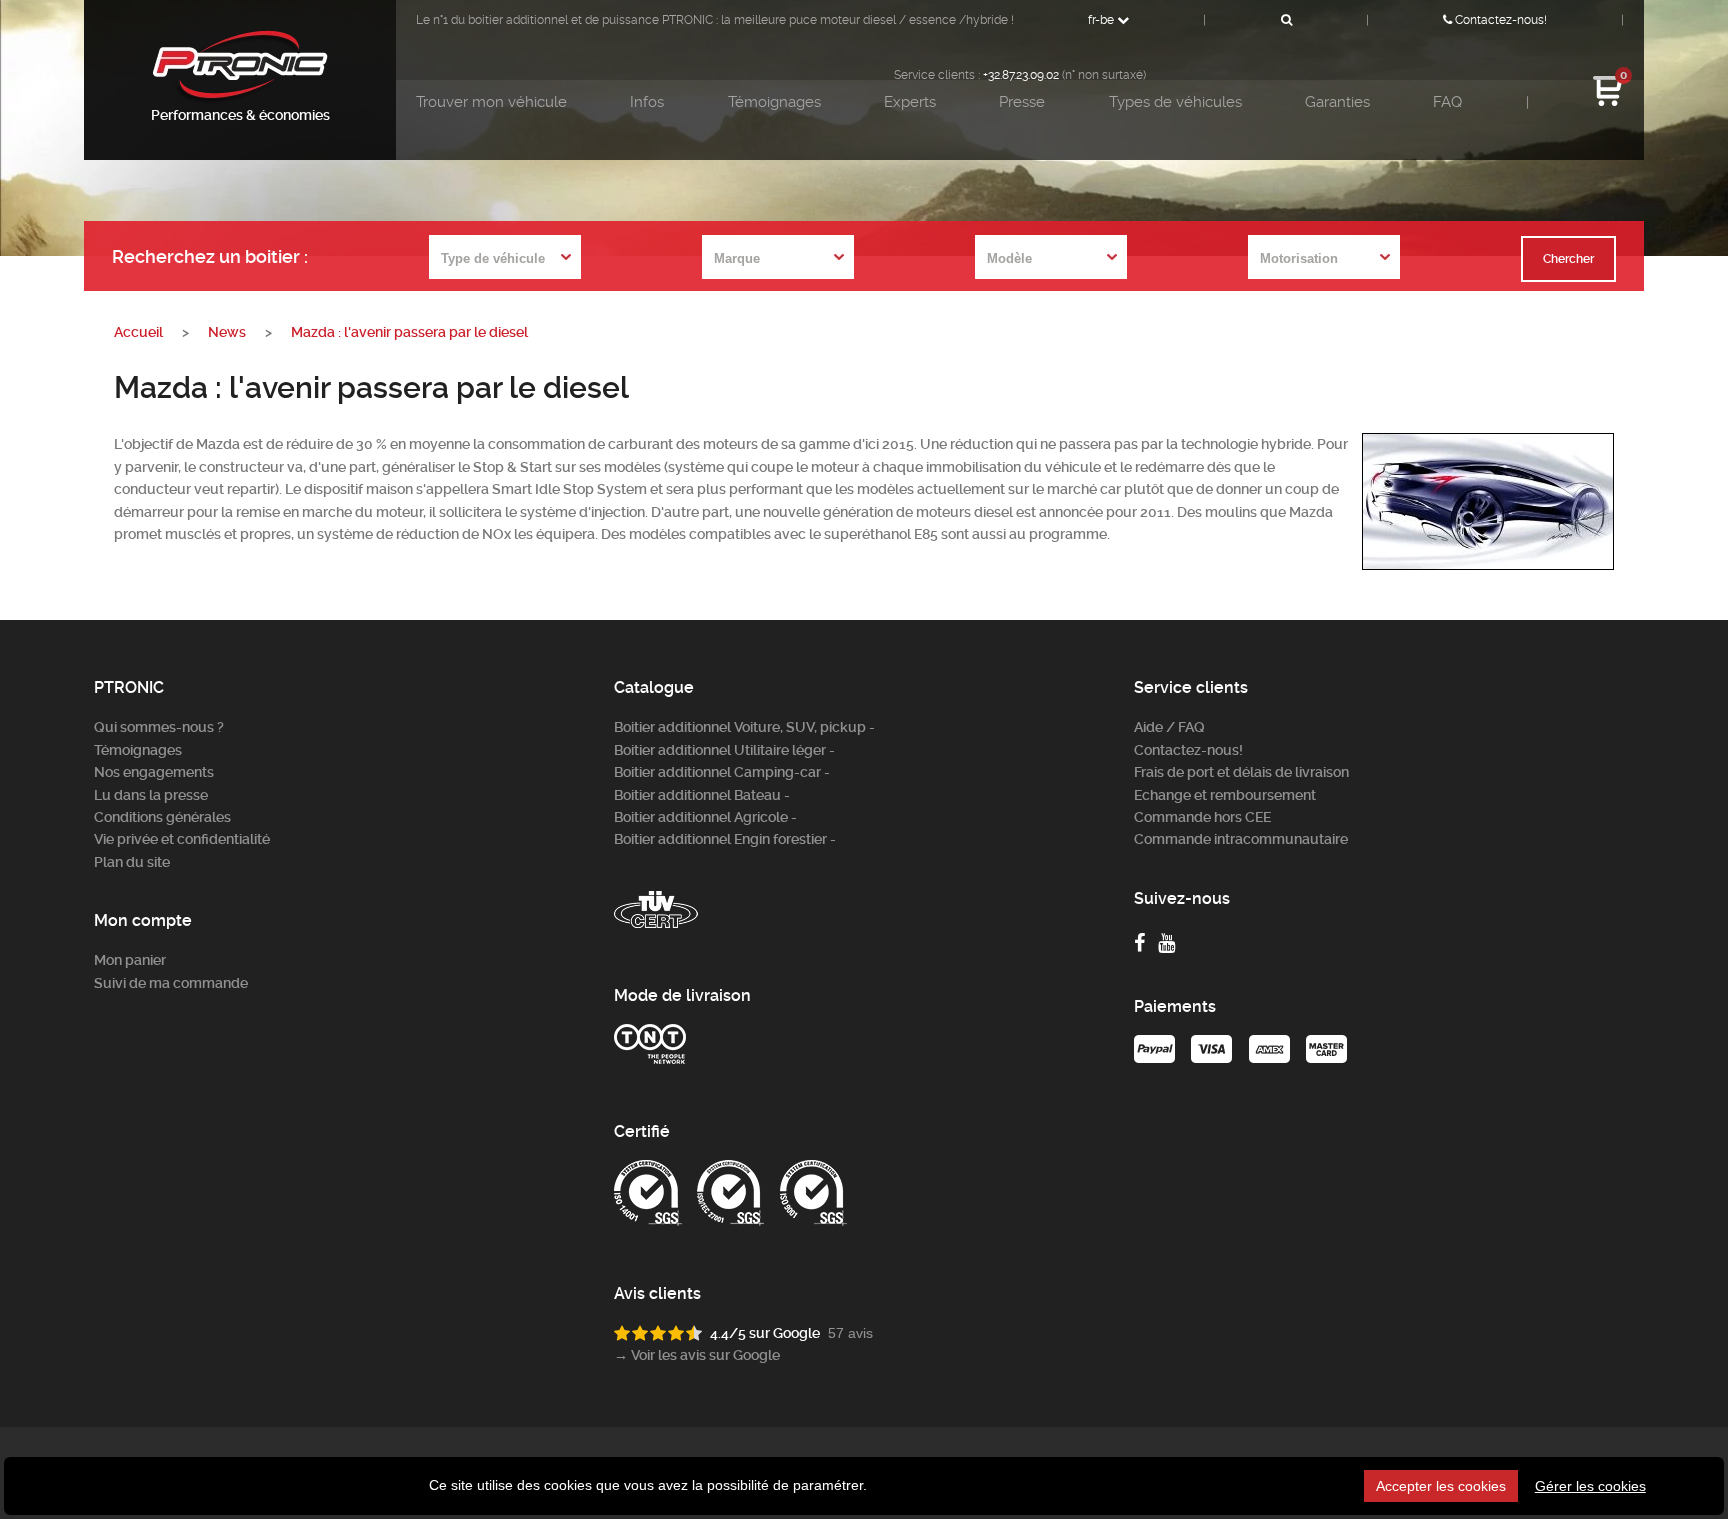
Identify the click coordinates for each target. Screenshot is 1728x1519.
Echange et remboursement (1225, 795)
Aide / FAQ (1169, 727)
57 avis (850, 1333)
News (227, 332)
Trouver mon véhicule (491, 102)
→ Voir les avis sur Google (697, 1355)
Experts (910, 102)
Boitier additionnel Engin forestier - (725, 839)
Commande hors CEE (1202, 817)
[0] (1608, 103)
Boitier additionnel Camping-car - (722, 772)
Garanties (1337, 102)
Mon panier (130, 960)
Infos (647, 102)
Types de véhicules (1175, 102)
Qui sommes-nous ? (159, 727)
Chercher (1568, 259)
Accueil (138, 332)
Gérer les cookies (1590, 1486)
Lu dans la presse (151, 795)
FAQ (1447, 102)
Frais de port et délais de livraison (1241, 772)
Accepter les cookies (1441, 1486)
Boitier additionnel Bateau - (702, 795)
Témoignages (774, 102)
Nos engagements (154, 772)
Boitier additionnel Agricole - (705, 817)
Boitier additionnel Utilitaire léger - (724, 750)
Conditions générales (162, 817)
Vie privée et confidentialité (182, 839)
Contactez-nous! (1499, 20)
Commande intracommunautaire (1241, 839)
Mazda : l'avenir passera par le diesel (409, 332)
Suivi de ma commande (171, 983)
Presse (1022, 102)
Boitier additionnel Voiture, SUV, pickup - (744, 727)
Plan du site (132, 862)
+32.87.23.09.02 (1021, 75)
